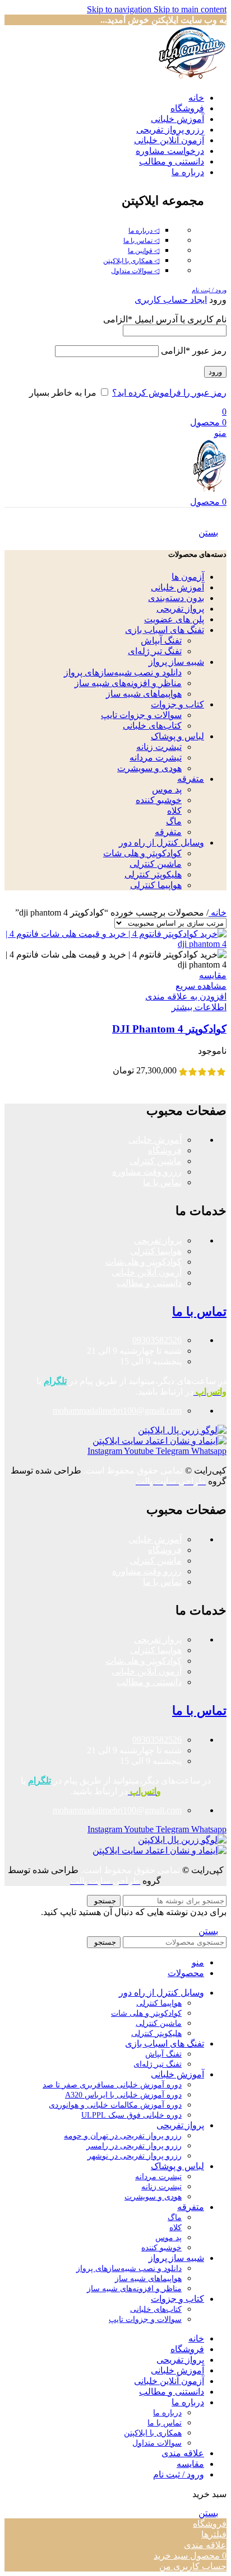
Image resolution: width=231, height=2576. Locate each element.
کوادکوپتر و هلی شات (142, 853)
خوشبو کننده (159, 800)
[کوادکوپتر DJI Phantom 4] (115, 944)
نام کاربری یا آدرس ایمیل (165, 319)
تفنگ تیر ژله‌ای (155, 651)
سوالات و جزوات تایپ (141, 715)
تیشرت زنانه (159, 747)
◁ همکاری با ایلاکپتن (131, 261)
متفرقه (191, 779)
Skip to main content (190, 9)
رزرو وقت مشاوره (147, 1172)
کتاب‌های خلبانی (152, 726)
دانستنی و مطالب (149, 1283)
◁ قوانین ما (144, 251)
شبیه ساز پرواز (176, 662)
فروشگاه (165, 1150)
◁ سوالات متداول (135, 271)
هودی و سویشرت (149, 768)
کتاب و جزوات (177, 704)
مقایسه (190, 2464)
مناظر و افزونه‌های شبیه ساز (128, 683)
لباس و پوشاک (177, 736)
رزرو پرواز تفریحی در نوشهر (135, 2156)
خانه (218, 912)
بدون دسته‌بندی (176, 598)
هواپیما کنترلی (156, 885)
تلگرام (55, 1381)
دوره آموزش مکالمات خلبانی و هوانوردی (115, 2105)
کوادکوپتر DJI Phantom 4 (169, 1029)
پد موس (167, 789)
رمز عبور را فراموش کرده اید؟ (169, 393)
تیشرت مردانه (156, 757)
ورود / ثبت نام (179, 2474)
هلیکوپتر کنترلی (153, 874)
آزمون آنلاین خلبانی (147, 1272)
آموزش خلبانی (177, 587)
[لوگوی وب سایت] (192, 78)
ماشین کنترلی (156, 864)
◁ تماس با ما (141, 241)
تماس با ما (162, 1182)
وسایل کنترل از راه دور (161, 843)
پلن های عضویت (174, 619)
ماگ (174, 821)
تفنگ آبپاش (161, 641)
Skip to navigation (120, 9)
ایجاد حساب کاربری (171, 300)
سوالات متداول (157, 2443)
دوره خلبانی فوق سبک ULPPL (131, 2115)
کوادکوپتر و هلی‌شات (144, 1262)
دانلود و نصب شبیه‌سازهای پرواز (123, 672)
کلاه (174, 811)
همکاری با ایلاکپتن (153, 2433)
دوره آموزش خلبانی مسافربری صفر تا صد (112, 2085)
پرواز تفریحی (180, 609)
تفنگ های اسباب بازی (165, 630)
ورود (215, 372)
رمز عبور (194, 351)
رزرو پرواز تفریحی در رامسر (134, 2146)
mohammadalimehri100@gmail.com (117, 1411)
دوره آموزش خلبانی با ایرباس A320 (123, 2095)
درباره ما (167, 2413)
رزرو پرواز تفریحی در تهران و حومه (123, 2136)
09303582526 (157, 1340)
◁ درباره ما (144, 231)
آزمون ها (188, 577)
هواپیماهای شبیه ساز (144, 694)
